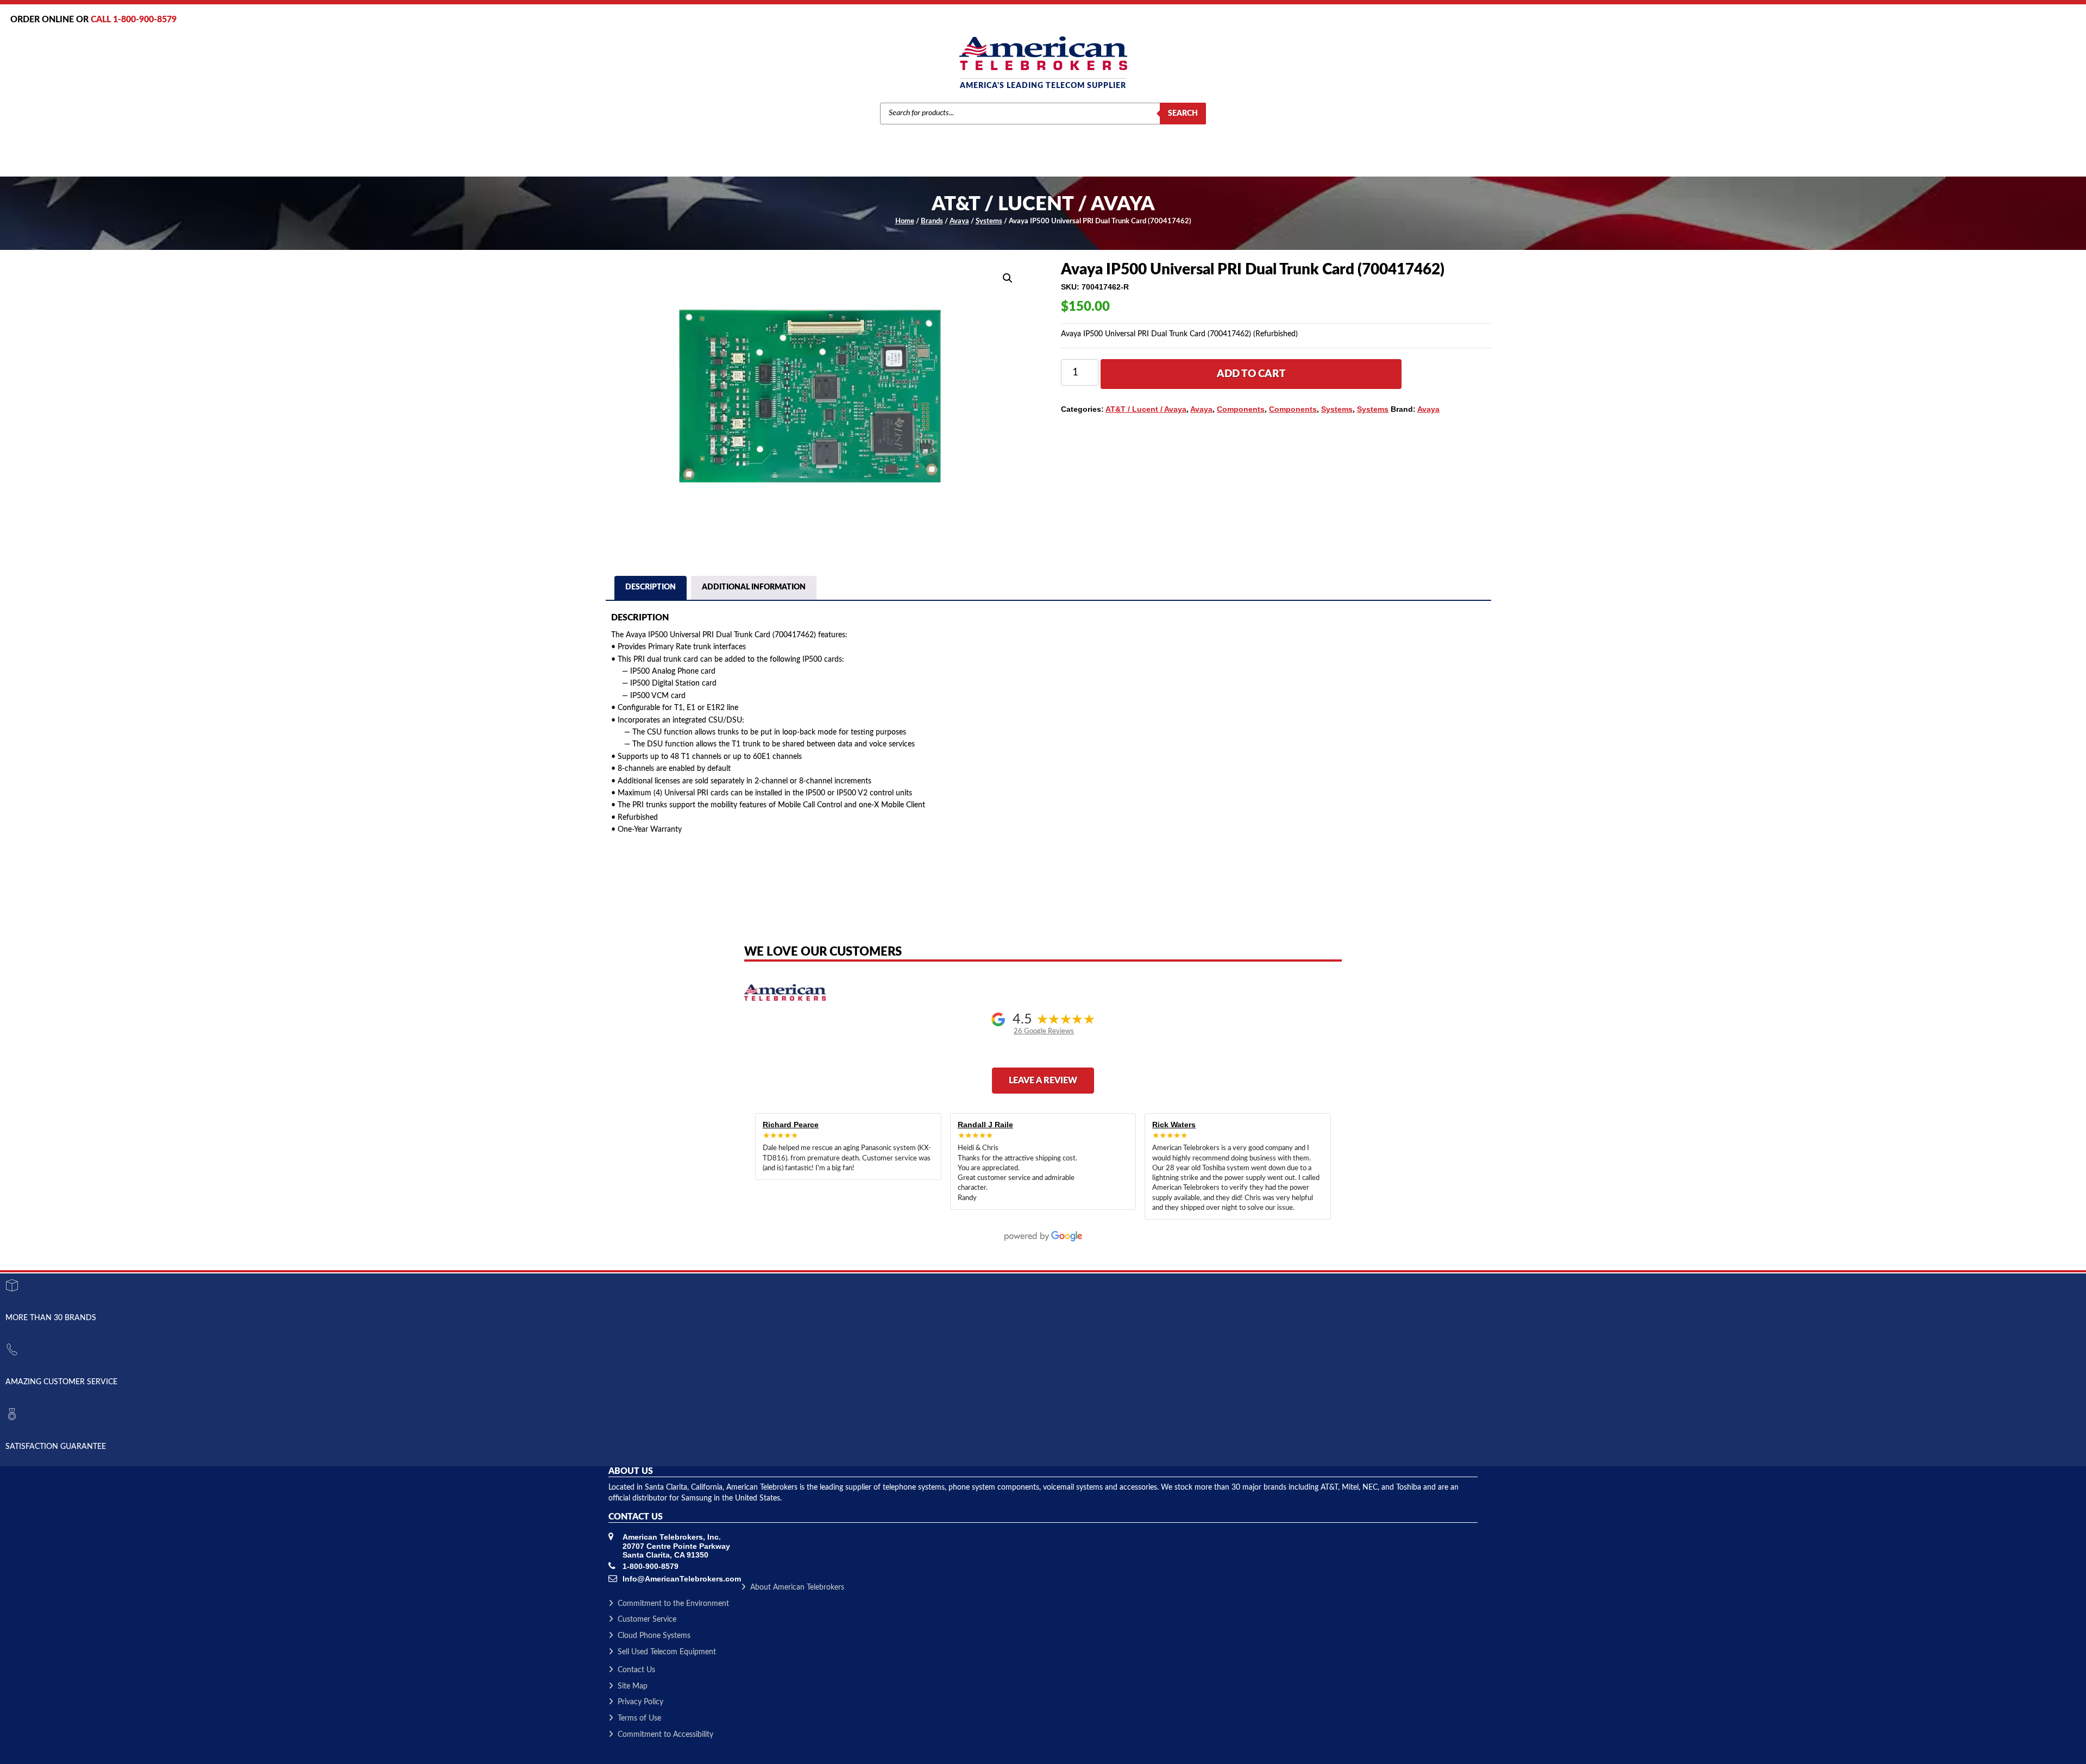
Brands (932, 221)
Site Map (633, 1686)
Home (905, 221)
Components (1241, 409)
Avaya (959, 221)
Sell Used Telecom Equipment (667, 1652)
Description (651, 587)
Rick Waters (1174, 1125)
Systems (989, 221)
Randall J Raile (985, 1125)
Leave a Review (1043, 1081)
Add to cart (1251, 374)
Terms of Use (639, 1718)
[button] (1008, 278)
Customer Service (647, 1619)
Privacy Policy (640, 1702)
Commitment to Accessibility (665, 1735)
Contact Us (636, 1670)
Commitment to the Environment (673, 1604)
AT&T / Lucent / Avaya (1146, 409)
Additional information (754, 587)
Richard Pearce (791, 1125)
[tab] (651, 589)
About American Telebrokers (797, 1587)
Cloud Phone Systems (654, 1636)
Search (1183, 114)
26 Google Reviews (1044, 1031)
